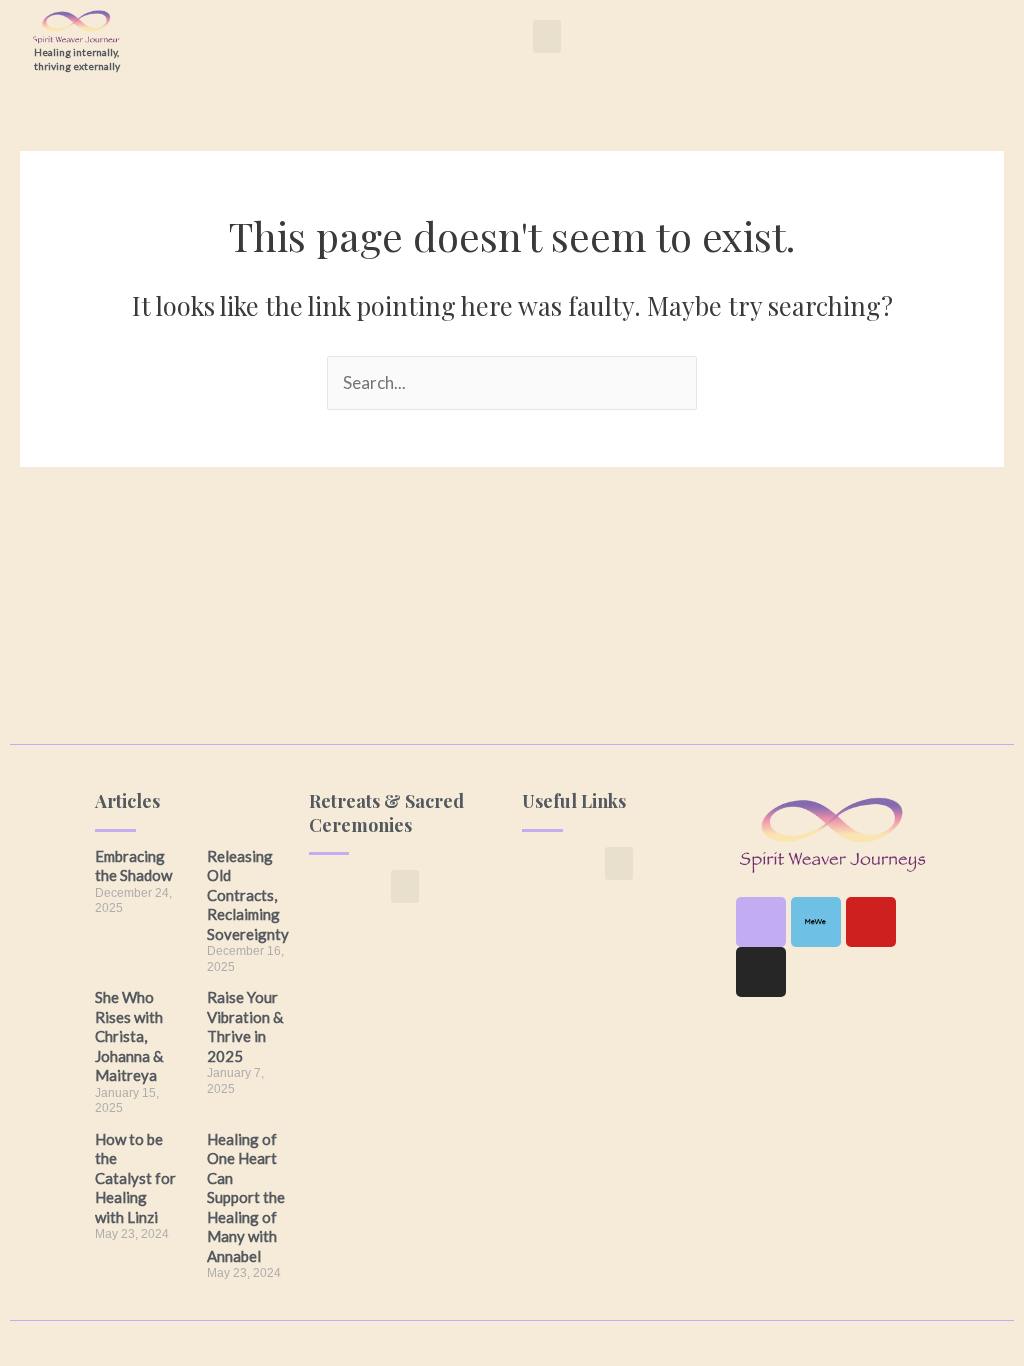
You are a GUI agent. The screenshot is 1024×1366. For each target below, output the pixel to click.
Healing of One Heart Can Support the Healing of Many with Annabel (246, 1197)
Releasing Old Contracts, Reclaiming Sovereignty (248, 895)
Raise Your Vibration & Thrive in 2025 (245, 1026)
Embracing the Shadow (133, 866)
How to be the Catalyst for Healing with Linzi (135, 1178)
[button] (547, 36)
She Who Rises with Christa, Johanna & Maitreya (129, 1036)
